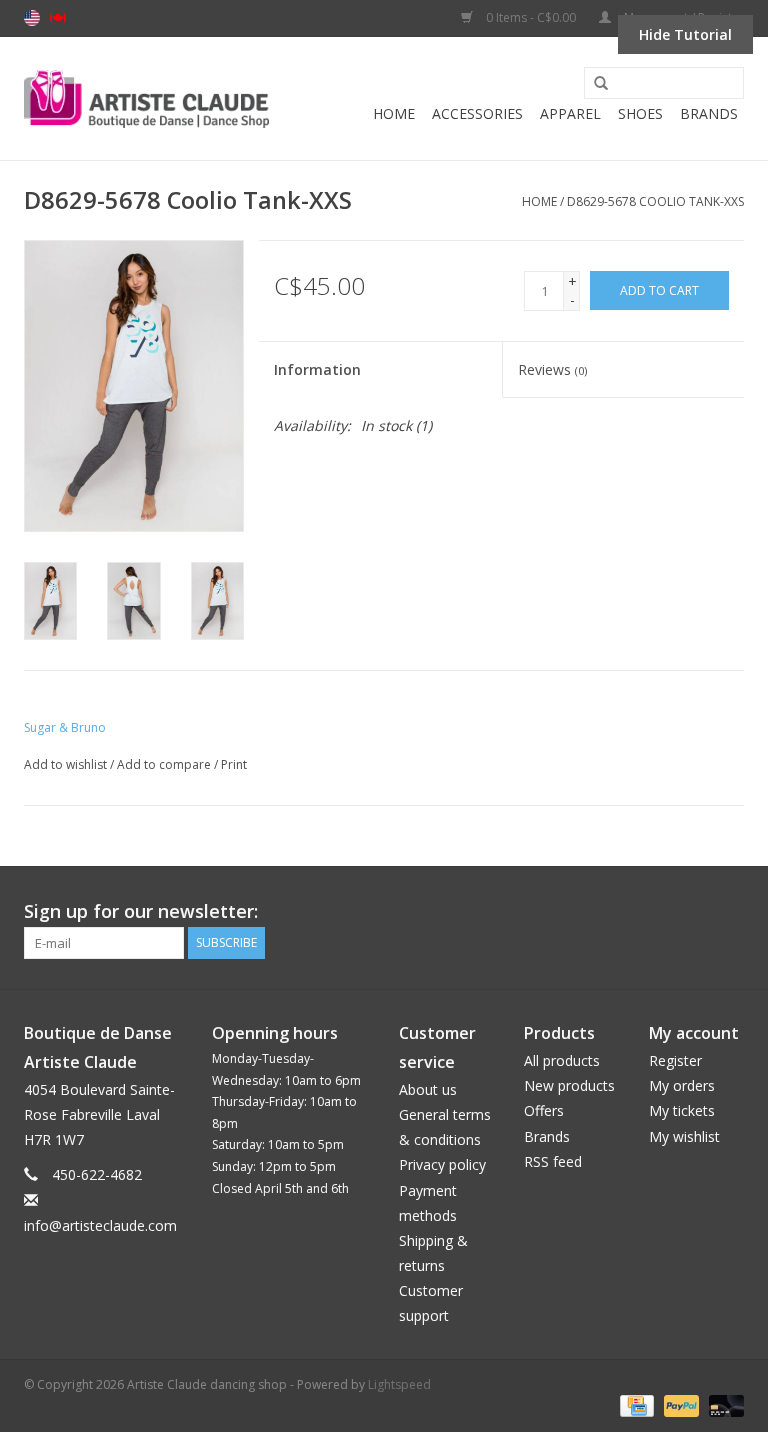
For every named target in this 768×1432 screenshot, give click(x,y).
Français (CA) (58, 18)
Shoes (640, 113)
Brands (709, 113)
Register (675, 1060)
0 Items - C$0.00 (531, 17)
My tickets (682, 1110)
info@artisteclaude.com (100, 1225)
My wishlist (684, 1136)
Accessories (477, 113)
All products (562, 1060)
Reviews (552, 369)
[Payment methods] (635, 1404)
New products (569, 1085)
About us (428, 1089)
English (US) (32, 18)
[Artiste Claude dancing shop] (146, 99)
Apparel (570, 113)
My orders (682, 1085)
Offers (544, 1110)
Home (394, 113)
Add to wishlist (65, 764)
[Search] (594, 84)
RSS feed (553, 1161)
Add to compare (165, 764)
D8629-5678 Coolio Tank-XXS (655, 201)
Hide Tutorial (685, 34)
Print (234, 764)
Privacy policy (442, 1164)
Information (317, 369)
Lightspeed (399, 1384)
